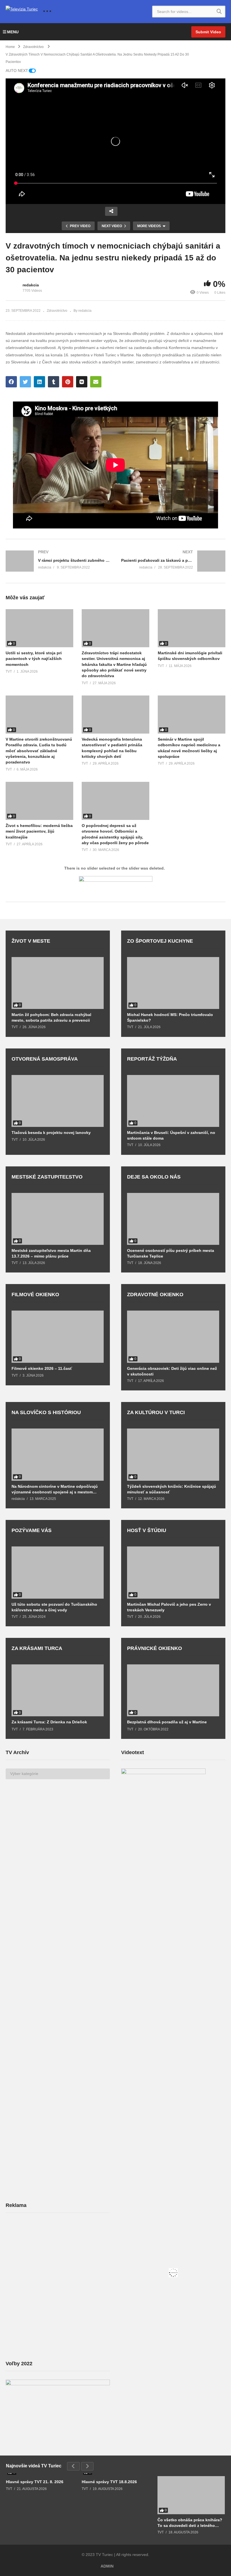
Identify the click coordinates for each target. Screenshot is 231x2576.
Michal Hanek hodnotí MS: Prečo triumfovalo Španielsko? (170, 1017)
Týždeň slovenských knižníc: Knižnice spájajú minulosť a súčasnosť (172, 1489)
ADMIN (107, 2566)
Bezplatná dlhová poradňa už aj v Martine (167, 1722)
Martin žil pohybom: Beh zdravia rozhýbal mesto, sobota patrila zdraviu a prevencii (51, 1017)
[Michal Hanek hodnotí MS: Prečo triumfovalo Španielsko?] (173, 983)
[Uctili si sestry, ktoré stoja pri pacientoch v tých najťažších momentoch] (39, 628)
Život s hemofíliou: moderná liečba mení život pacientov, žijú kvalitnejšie (39, 831)
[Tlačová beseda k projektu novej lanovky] (58, 1101)
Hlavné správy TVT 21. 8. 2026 (35, 2482)
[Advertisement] (48, 2262)
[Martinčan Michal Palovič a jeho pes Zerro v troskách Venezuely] (173, 1572)
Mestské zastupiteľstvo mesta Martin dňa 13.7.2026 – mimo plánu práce (51, 1253)
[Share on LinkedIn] (39, 382)
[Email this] (96, 382)
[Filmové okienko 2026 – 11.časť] (58, 1337)
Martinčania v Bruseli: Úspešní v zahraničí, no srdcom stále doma (171, 1135)
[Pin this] (68, 382)
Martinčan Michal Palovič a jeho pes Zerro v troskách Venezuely (169, 1607)
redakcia (31, 285)
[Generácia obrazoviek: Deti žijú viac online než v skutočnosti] (173, 1337)
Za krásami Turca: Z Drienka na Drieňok (49, 1722)
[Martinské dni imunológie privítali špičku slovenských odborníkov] (192, 628)
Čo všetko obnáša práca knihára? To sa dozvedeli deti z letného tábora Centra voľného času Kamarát (190, 2523)
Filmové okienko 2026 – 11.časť (42, 1368)
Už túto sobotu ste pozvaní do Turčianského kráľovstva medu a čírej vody (54, 1607)
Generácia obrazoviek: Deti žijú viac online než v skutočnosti (172, 1371)
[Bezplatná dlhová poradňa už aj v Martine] (173, 1690)
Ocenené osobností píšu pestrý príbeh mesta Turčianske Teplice (171, 1253)
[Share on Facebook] (11, 382)
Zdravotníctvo (57, 311)
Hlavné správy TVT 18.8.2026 (109, 2482)
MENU (13, 32)
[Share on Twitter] (25, 382)
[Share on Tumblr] (54, 382)
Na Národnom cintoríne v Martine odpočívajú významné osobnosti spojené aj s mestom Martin (55, 1489)
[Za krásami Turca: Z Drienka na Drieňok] (58, 1690)
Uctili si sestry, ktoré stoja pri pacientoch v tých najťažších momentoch (34, 659)
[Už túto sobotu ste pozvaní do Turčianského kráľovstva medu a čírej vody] (58, 1572)
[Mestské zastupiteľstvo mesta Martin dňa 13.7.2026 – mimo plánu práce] (58, 1219)
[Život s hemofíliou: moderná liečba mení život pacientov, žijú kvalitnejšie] (39, 801)
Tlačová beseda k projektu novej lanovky (51, 1133)
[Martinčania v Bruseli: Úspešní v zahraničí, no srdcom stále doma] (173, 1101)
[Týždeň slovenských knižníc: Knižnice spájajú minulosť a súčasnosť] (173, 1454)
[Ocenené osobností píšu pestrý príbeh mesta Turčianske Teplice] (173, 1219)
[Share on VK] (82, 382)
